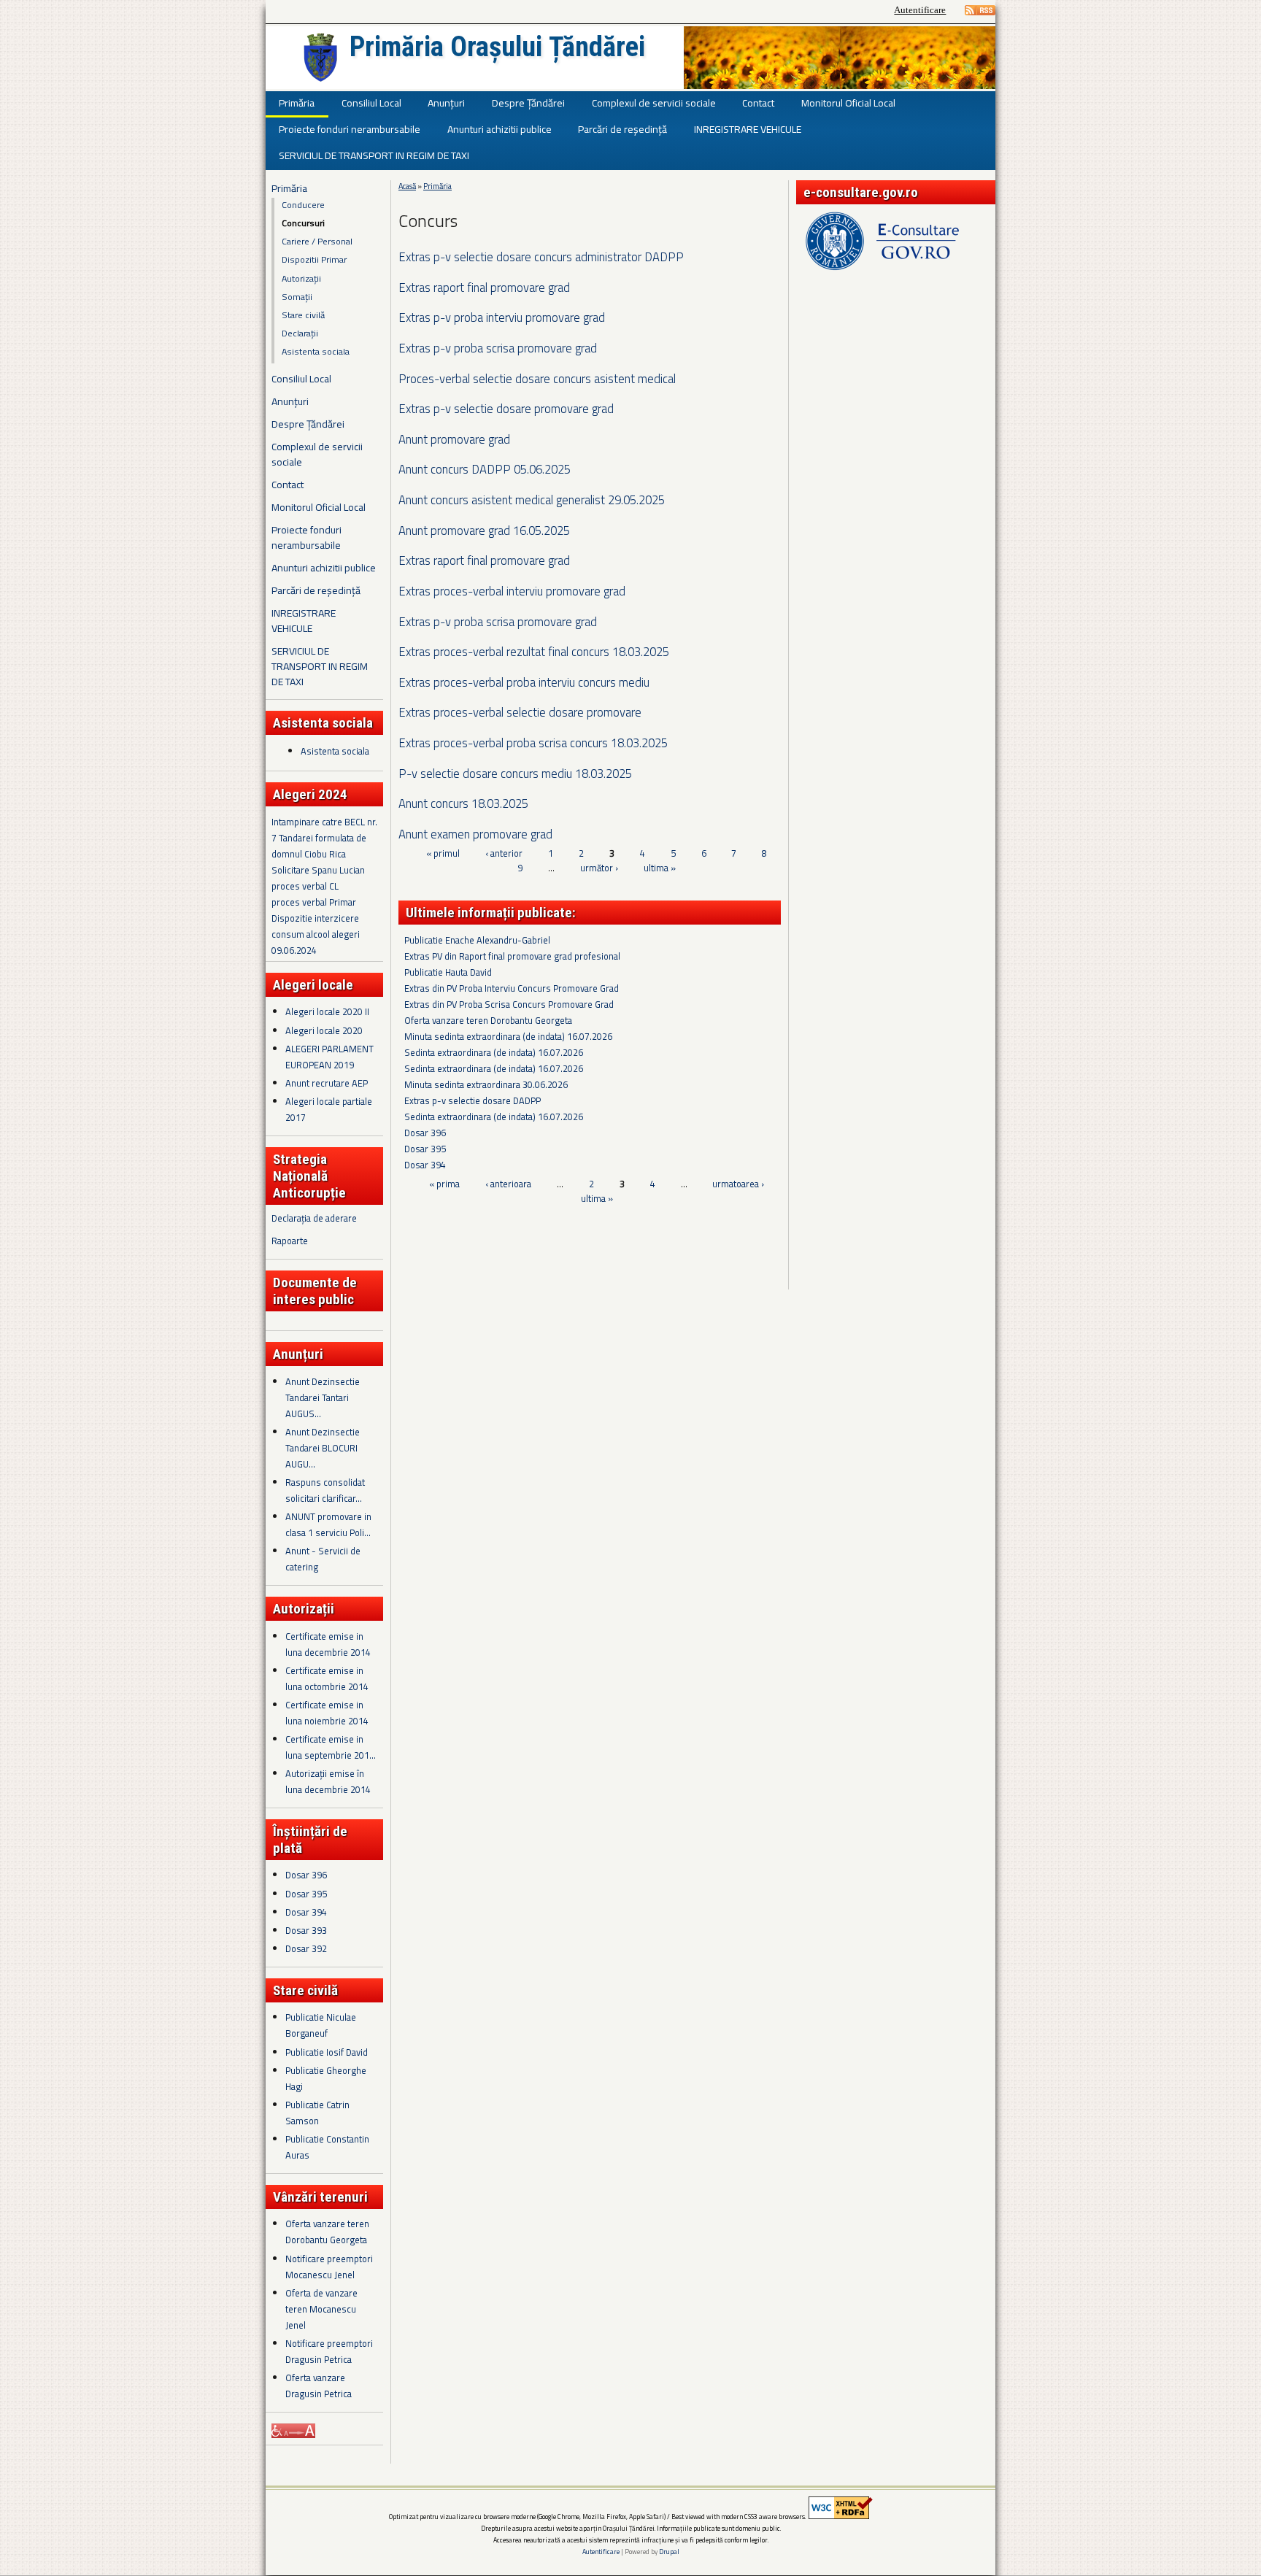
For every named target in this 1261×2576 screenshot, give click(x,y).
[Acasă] (320, 58)
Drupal (669, 2552)
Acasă (407, 186)
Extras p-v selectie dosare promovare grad (506, 408)
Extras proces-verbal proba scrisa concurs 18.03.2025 (533, 743)
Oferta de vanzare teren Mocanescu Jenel (321, 2309)
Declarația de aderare (314, 1218)
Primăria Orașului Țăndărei (497, 47)
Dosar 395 (306, 1894)
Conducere (303, 205)
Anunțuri (446, 103)
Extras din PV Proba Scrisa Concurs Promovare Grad (509, 1004)
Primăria (297, 103)
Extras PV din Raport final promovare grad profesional (512, 956)
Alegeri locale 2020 (324, 1030)
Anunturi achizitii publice (500, 129)
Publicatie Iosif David (327, 2052)
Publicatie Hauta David (448, 972)
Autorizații (301, 278)
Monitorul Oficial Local (848, 103)
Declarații (300, 333)
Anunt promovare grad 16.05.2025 (484, 530)
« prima (444, 1184)
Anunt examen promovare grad (475, 834)
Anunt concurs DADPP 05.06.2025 (485, 469)
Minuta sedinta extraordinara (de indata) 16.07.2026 (508, 1036)
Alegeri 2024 (310, 794)
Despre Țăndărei (528, 103)
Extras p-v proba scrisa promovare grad (498, 348)
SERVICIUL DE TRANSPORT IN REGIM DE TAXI (374, 155)
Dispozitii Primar (314, 259)
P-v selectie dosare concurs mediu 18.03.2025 (515, 773)
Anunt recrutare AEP (327, 1083)
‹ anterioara (508, 1184)
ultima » (660, 868)
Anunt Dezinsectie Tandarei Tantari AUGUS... (323, 1397)
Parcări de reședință (622, 129)
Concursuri (303, 223)
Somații (297, 297)
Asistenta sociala (316, 351)
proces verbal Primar (314, 902)
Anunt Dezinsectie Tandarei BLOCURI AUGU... (323, 1448)
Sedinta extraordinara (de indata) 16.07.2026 (494, 1052)
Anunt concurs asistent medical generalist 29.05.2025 (532, 500)
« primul (443, 854)
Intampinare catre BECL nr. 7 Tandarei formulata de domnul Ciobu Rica (324, 838)
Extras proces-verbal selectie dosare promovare (520, 712)
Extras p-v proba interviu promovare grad (502, 317)
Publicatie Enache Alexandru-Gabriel (477, 940)
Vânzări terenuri (320, 2197)
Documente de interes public (315, 1291)
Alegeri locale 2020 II (327, 1011)
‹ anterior (504, 854)
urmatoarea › (738, 1184)
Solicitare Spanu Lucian (318, 870)
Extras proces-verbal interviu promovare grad (512, 591)
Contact (758, 103)
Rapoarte (290, 1241)
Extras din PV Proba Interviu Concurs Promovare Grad (512, 988)
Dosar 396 (306, 1875)
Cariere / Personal (317, 241)
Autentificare (920, 10)
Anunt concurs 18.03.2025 (463, 803)
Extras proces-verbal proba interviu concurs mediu (524, 682)
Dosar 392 (306, 1948)
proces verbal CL (305, 886)
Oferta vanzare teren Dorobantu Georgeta (488, 1020)
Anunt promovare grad (454, 439)
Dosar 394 (306, 1912)
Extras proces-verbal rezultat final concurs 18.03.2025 (534, 651)
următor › (599, 868)
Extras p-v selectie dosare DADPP (473, 1100)
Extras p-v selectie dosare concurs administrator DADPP (541, 257)
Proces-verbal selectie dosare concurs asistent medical (537, 378)
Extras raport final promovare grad (484, 287)
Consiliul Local (371, 103)
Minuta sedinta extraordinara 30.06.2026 (486, 1084)
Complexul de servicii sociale (654, 103)
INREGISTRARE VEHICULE (748, 129)
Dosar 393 (306, 1930)
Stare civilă (303, 315)
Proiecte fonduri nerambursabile (350, 129)
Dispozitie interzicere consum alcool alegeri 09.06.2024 (316, 934)
